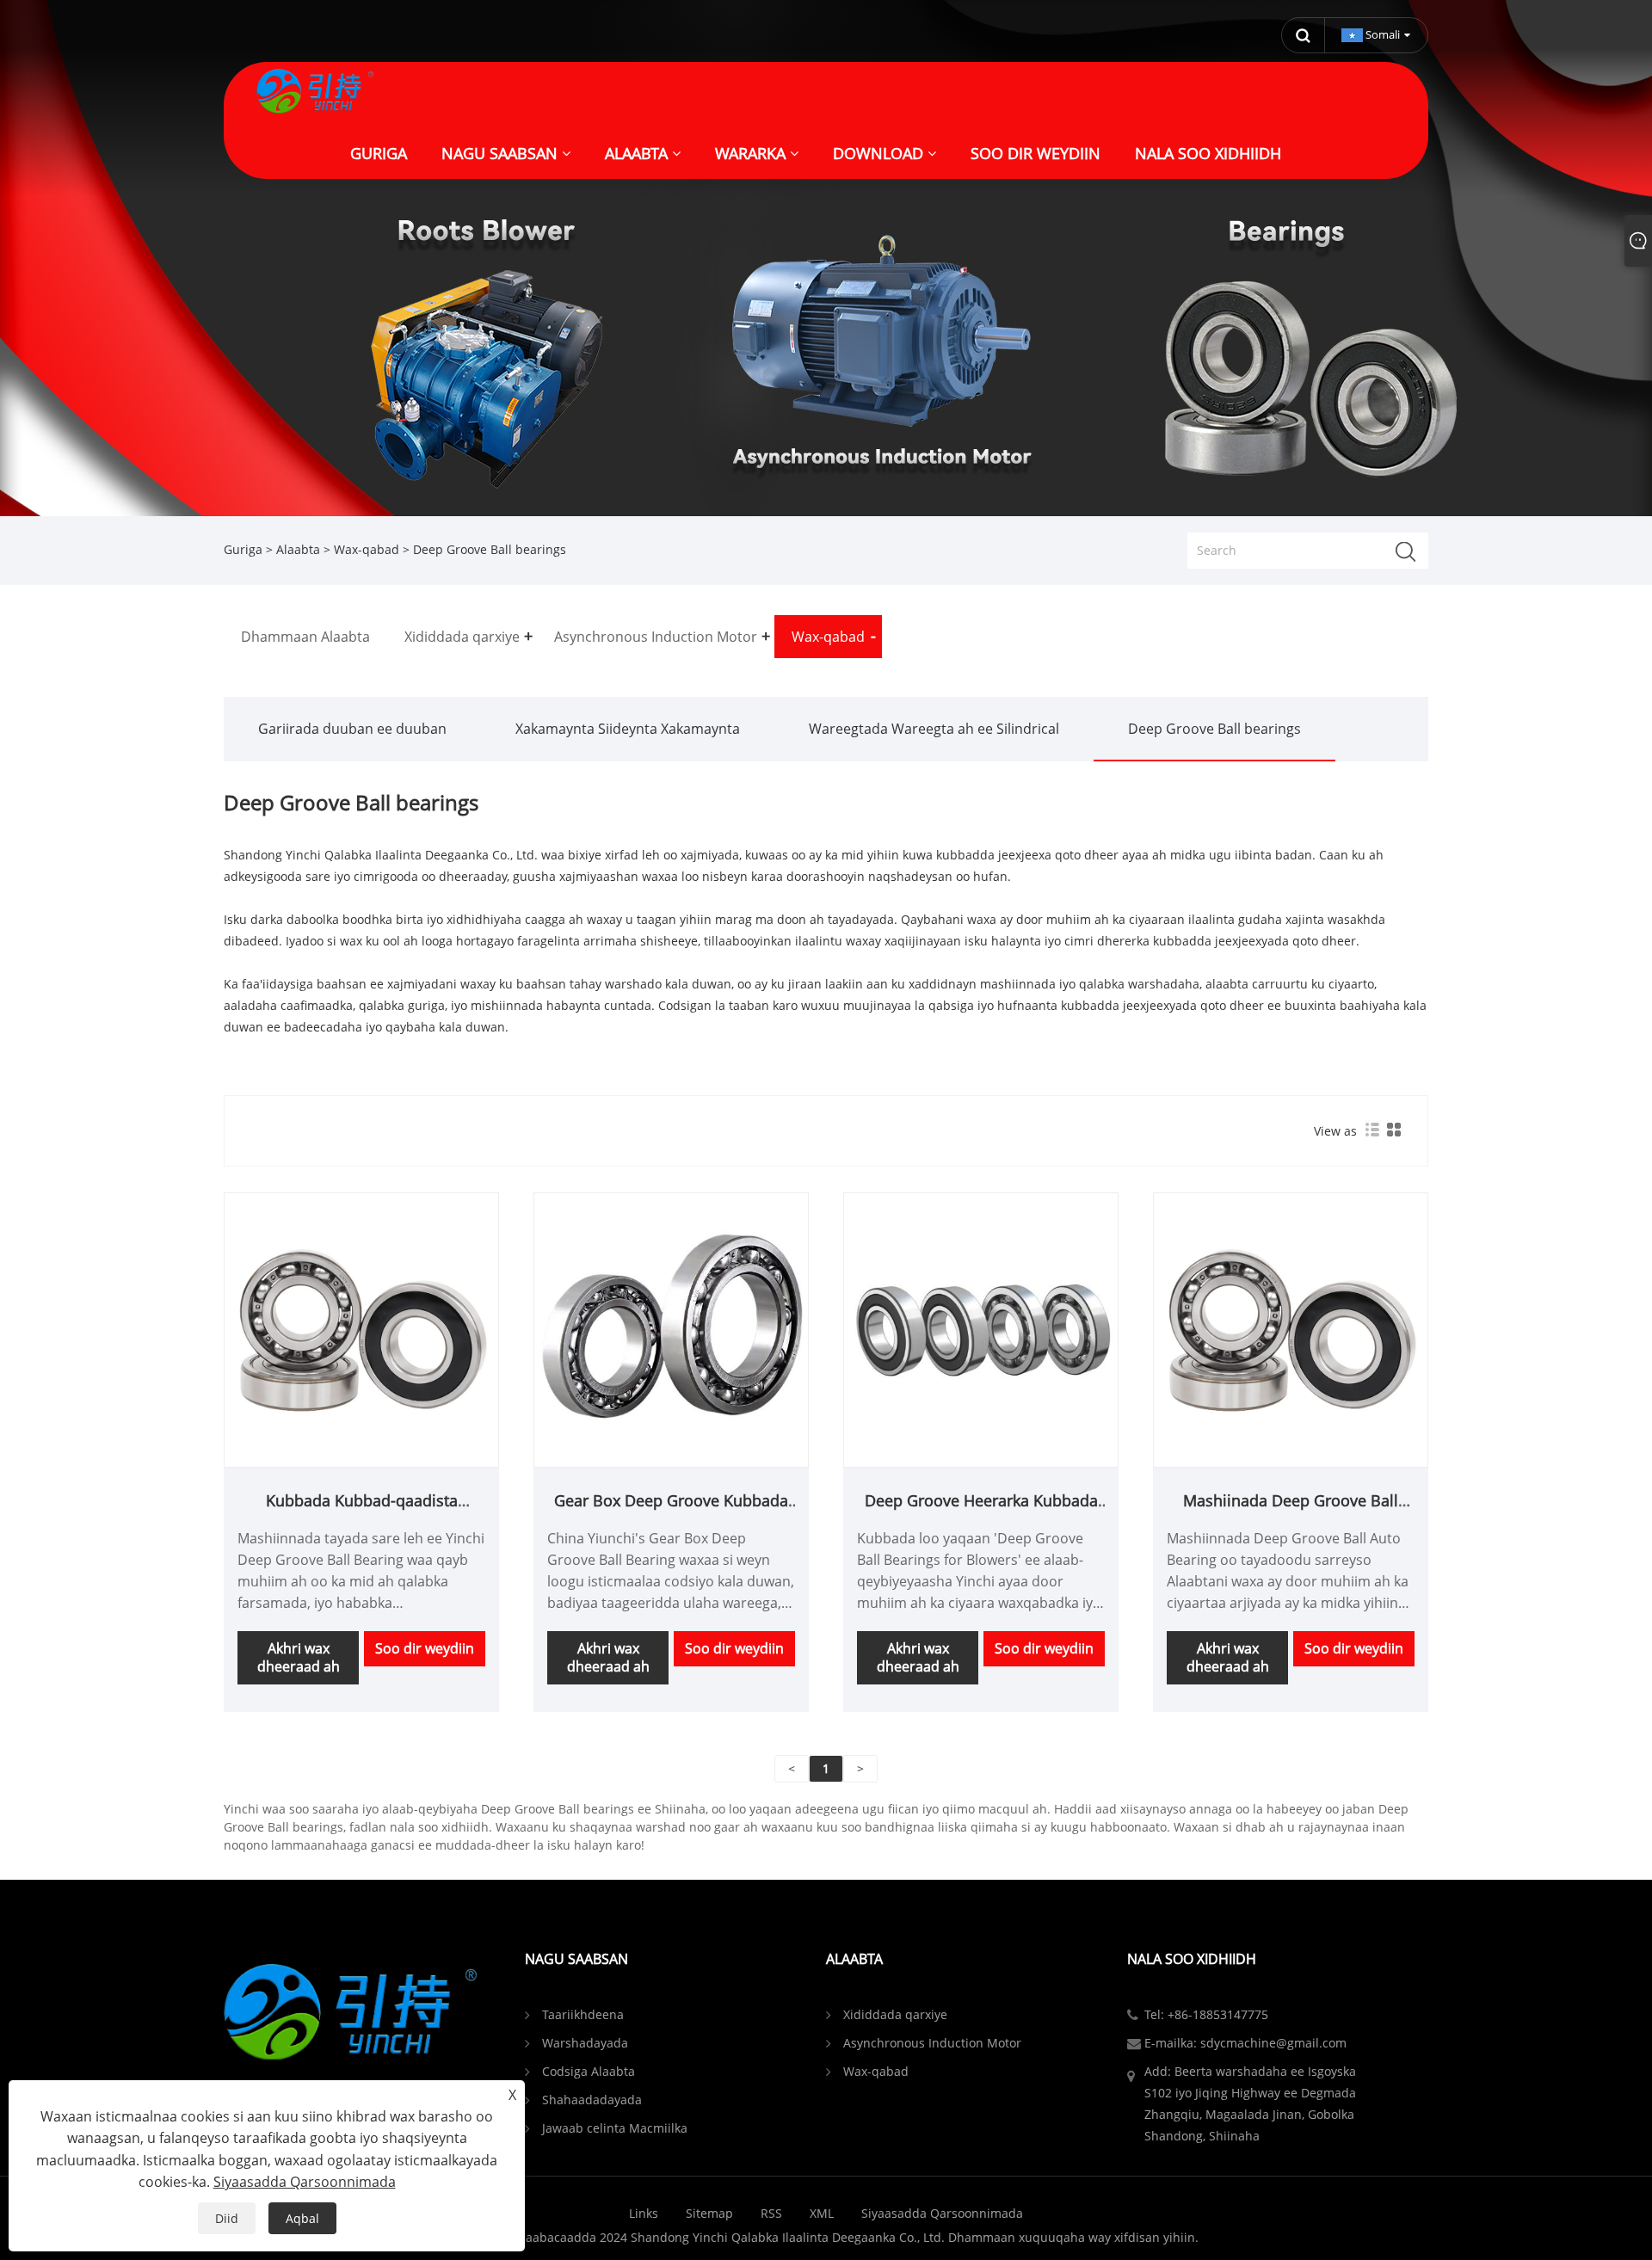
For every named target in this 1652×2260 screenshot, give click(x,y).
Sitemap (709, 2213)
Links (644, 2213)
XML (822, 2213)
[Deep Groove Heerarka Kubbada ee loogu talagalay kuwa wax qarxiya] (981, 1329)
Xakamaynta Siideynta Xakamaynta (628, 729)
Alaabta (298, 549)
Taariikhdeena (583, 2014)
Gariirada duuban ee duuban (352, 729)
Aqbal (302, 2218)
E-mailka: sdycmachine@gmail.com (1245, 2043)
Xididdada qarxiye (895, 2014)
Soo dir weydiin (425, 1648)
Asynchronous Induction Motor (932, 2043)
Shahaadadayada (592, 2100)
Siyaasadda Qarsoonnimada (942, 2213)
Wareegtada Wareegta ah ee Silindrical (934, 729)
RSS (771, 2213)
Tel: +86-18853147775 (1206, 2014)
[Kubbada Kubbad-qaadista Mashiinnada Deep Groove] (361, 1329)
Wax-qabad (367, 549)
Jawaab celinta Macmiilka (615, 2128)
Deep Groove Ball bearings (1214, 729)
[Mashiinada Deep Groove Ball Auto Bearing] (1291, 1329)
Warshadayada (585, 2043)
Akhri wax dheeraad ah (299, 1657)
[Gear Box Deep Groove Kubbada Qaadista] (671, 1329)
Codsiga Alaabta (589, 2071)
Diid (227, 2218)
